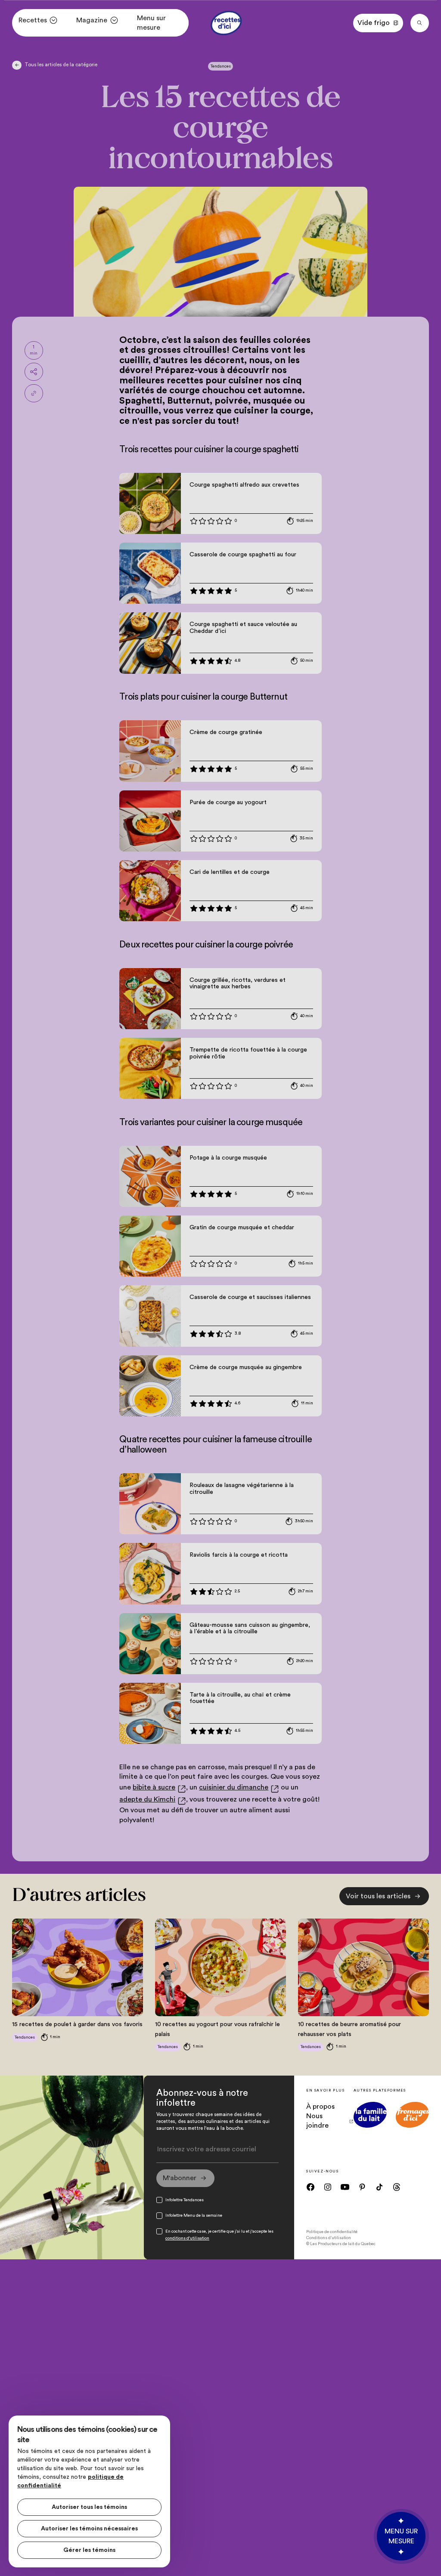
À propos (320, 2107)
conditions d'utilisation (187, 2238)
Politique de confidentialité (332, 2232)
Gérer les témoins (89, 2550)
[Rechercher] (420, 23)
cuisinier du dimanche (234, 1787)
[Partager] (34, 372)
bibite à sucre (154, 1787)
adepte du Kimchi (147, 1799)
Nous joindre (317, 2121)
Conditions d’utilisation (329, 2238)
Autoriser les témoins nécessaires (89, 2529)
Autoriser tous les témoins (89, 2507)
